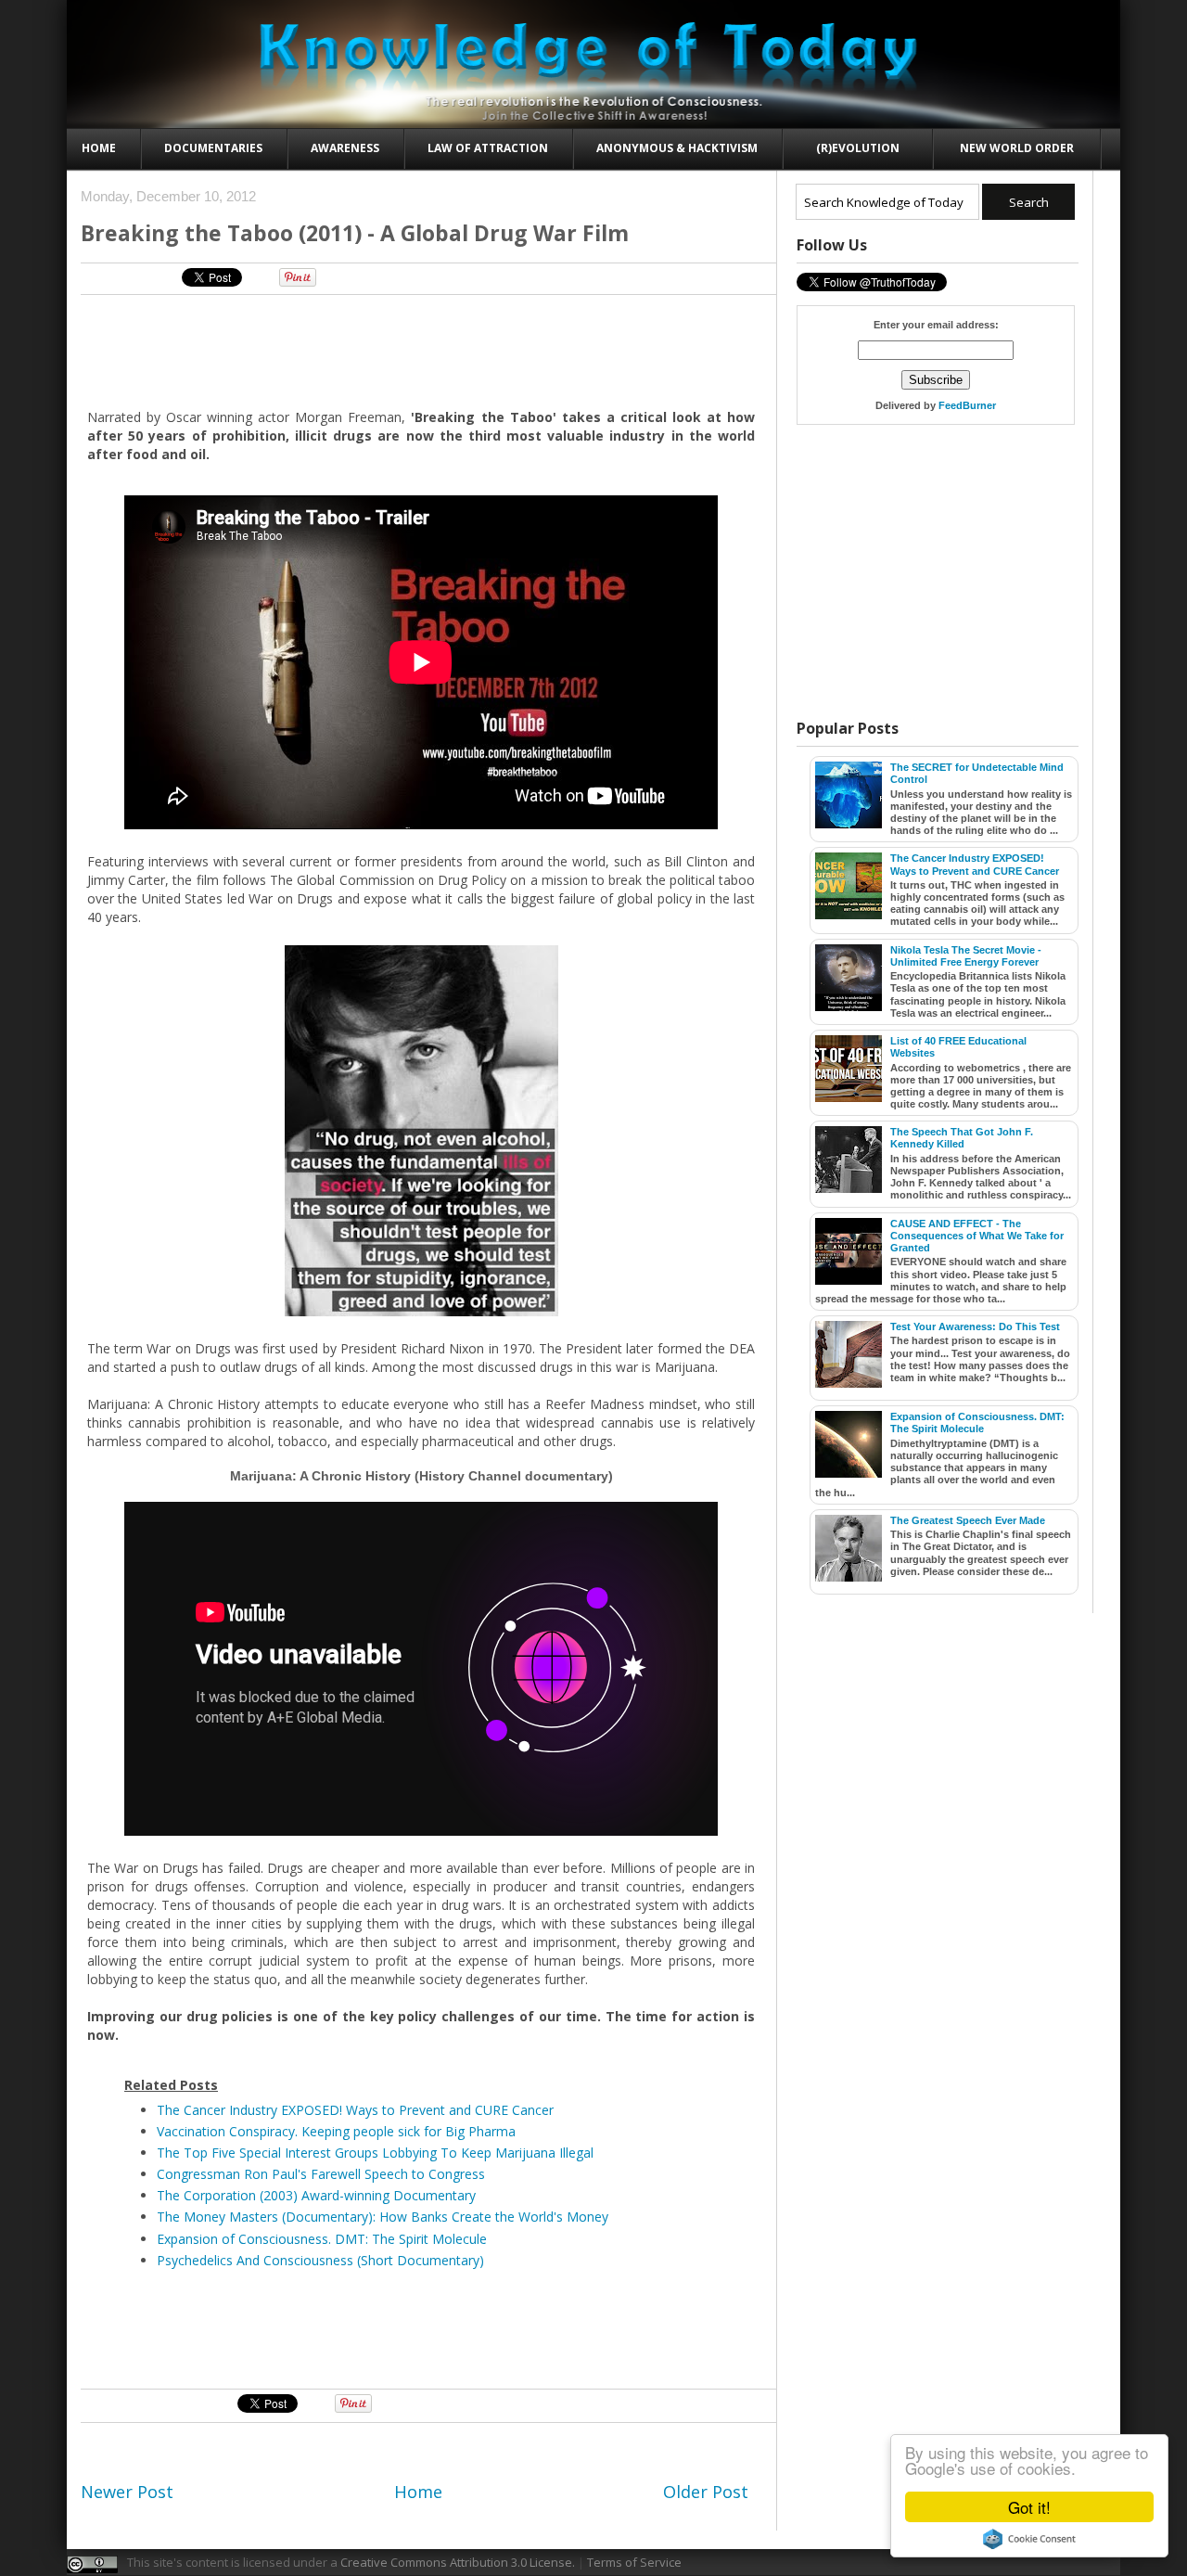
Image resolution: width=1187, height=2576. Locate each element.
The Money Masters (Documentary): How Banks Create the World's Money (383, 2217)
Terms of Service (634, 2562)
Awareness (345, 148)
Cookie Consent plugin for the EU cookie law (1029, 2539)
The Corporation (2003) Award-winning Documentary (316, 2195)
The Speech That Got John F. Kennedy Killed (962, 1138)
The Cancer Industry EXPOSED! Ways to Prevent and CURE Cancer (355, 2110)
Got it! (1029, 2507)
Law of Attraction (488, 148)
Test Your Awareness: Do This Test (975, 1326)
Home (99, 148)
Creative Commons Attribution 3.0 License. (458, 2562)
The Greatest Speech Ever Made (968, 1520)
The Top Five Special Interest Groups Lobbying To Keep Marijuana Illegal (375, 2153)
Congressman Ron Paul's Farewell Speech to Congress (321, 2174)
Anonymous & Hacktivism (677, 148)
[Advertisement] (422, 351)
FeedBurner (967, 405)
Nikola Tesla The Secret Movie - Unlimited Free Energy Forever (966, 956)
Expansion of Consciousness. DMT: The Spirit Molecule (322, 2239)
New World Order (1017, 148)
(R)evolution (858, 148)
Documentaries (213, 148)
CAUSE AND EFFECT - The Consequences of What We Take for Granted (977, 1236)
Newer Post (127, 2492)
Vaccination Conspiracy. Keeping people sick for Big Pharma (336, 2131)
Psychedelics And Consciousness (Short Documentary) (320, 2260)
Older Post (706, 2492)
